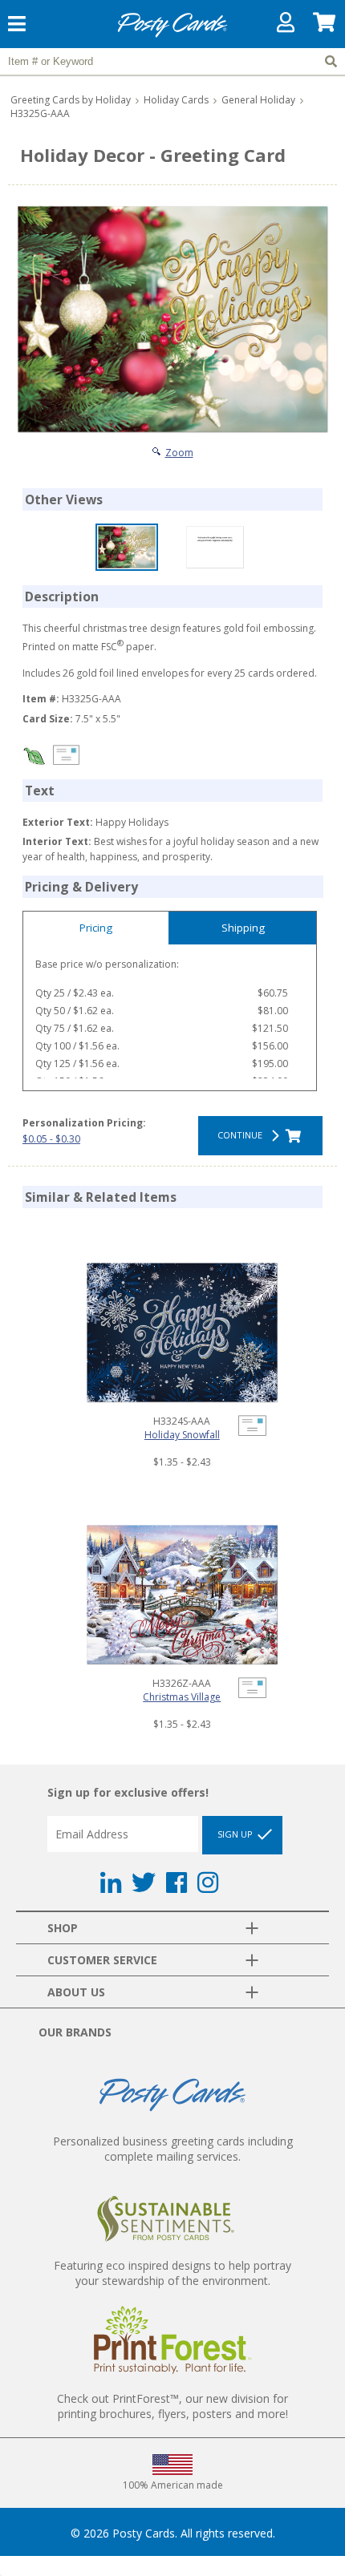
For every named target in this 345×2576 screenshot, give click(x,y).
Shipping (243, 928)
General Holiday (258, 100)
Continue (242, 1135)
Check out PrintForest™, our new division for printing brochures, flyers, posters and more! (172, 2406)
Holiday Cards (176, 100)
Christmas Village (182, 1697)
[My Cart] (325, 26)
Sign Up (236, 1834)
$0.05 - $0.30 (51, 1139)
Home (172, 35)
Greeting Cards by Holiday (71, 100)
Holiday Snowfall (182, 1435)
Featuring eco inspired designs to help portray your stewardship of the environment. (172, 2273)
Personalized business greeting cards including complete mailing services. (173, 2149)
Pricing (96, 928)
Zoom (179, 453)
